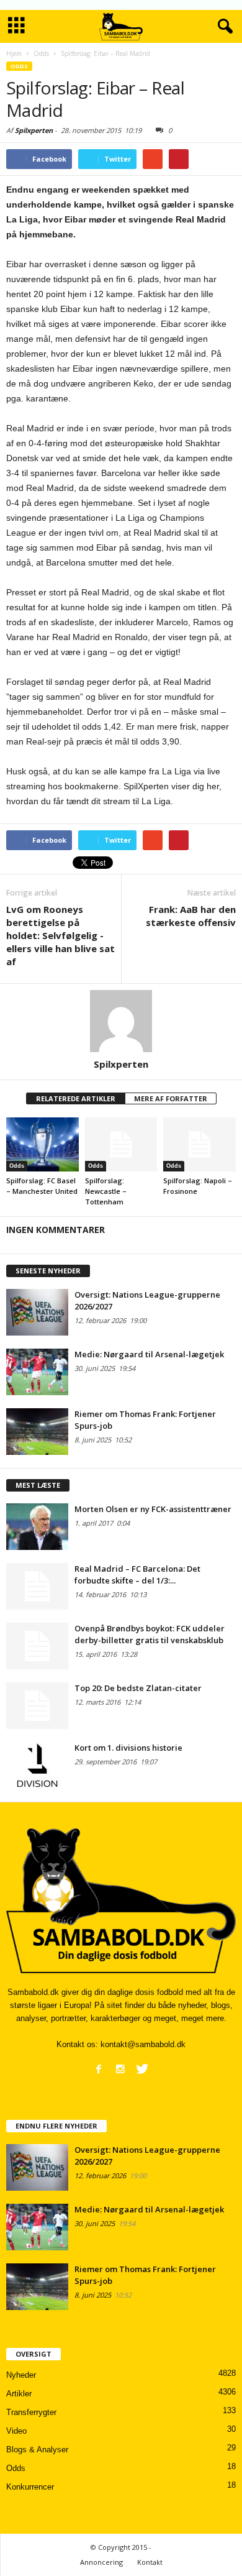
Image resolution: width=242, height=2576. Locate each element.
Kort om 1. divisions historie (128, 1748)
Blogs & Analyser (37, 2450)
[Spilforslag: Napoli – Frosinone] (199, 1144)
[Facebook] (99, 2069)
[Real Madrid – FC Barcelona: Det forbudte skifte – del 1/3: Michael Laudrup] (37, 1586)
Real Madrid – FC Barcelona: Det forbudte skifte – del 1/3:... (137, 1574)
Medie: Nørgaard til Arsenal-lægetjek (149, 1354)
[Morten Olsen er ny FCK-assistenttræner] (37, 1527)
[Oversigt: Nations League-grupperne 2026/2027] (37, 1312)
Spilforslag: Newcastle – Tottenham (106, 1191)
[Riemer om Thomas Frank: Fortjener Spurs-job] (37, 1432)
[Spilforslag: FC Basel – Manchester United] (43, 1144)
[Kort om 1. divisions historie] (37, 1765)
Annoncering (101, 2562)
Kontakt (150, 2562)
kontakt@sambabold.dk (143, 2044)
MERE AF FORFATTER (171, 1098)
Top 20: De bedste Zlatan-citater (138, 1688)
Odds (19, 66)
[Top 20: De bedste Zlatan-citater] (37, 1706)
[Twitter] (142, 2069)
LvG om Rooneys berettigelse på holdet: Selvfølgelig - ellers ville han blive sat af (60, 935)
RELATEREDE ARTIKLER (76, 1098)
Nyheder (21, 2375)
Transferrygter (31, 2412)
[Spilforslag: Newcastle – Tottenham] (121, 1144)
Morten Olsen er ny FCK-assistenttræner (153, 1509)
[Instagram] (120, 2069)
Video (16, 2431)
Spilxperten (34, 130)
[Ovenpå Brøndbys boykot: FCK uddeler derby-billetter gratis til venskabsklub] (37, 1646)
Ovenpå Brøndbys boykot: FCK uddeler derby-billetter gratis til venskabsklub (150, 1634)
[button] (223, 27)
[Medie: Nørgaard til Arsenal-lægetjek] (37, 1372)
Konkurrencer (30, 2487)
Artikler (19, 2394)
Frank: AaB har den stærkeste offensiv (191, 916)
